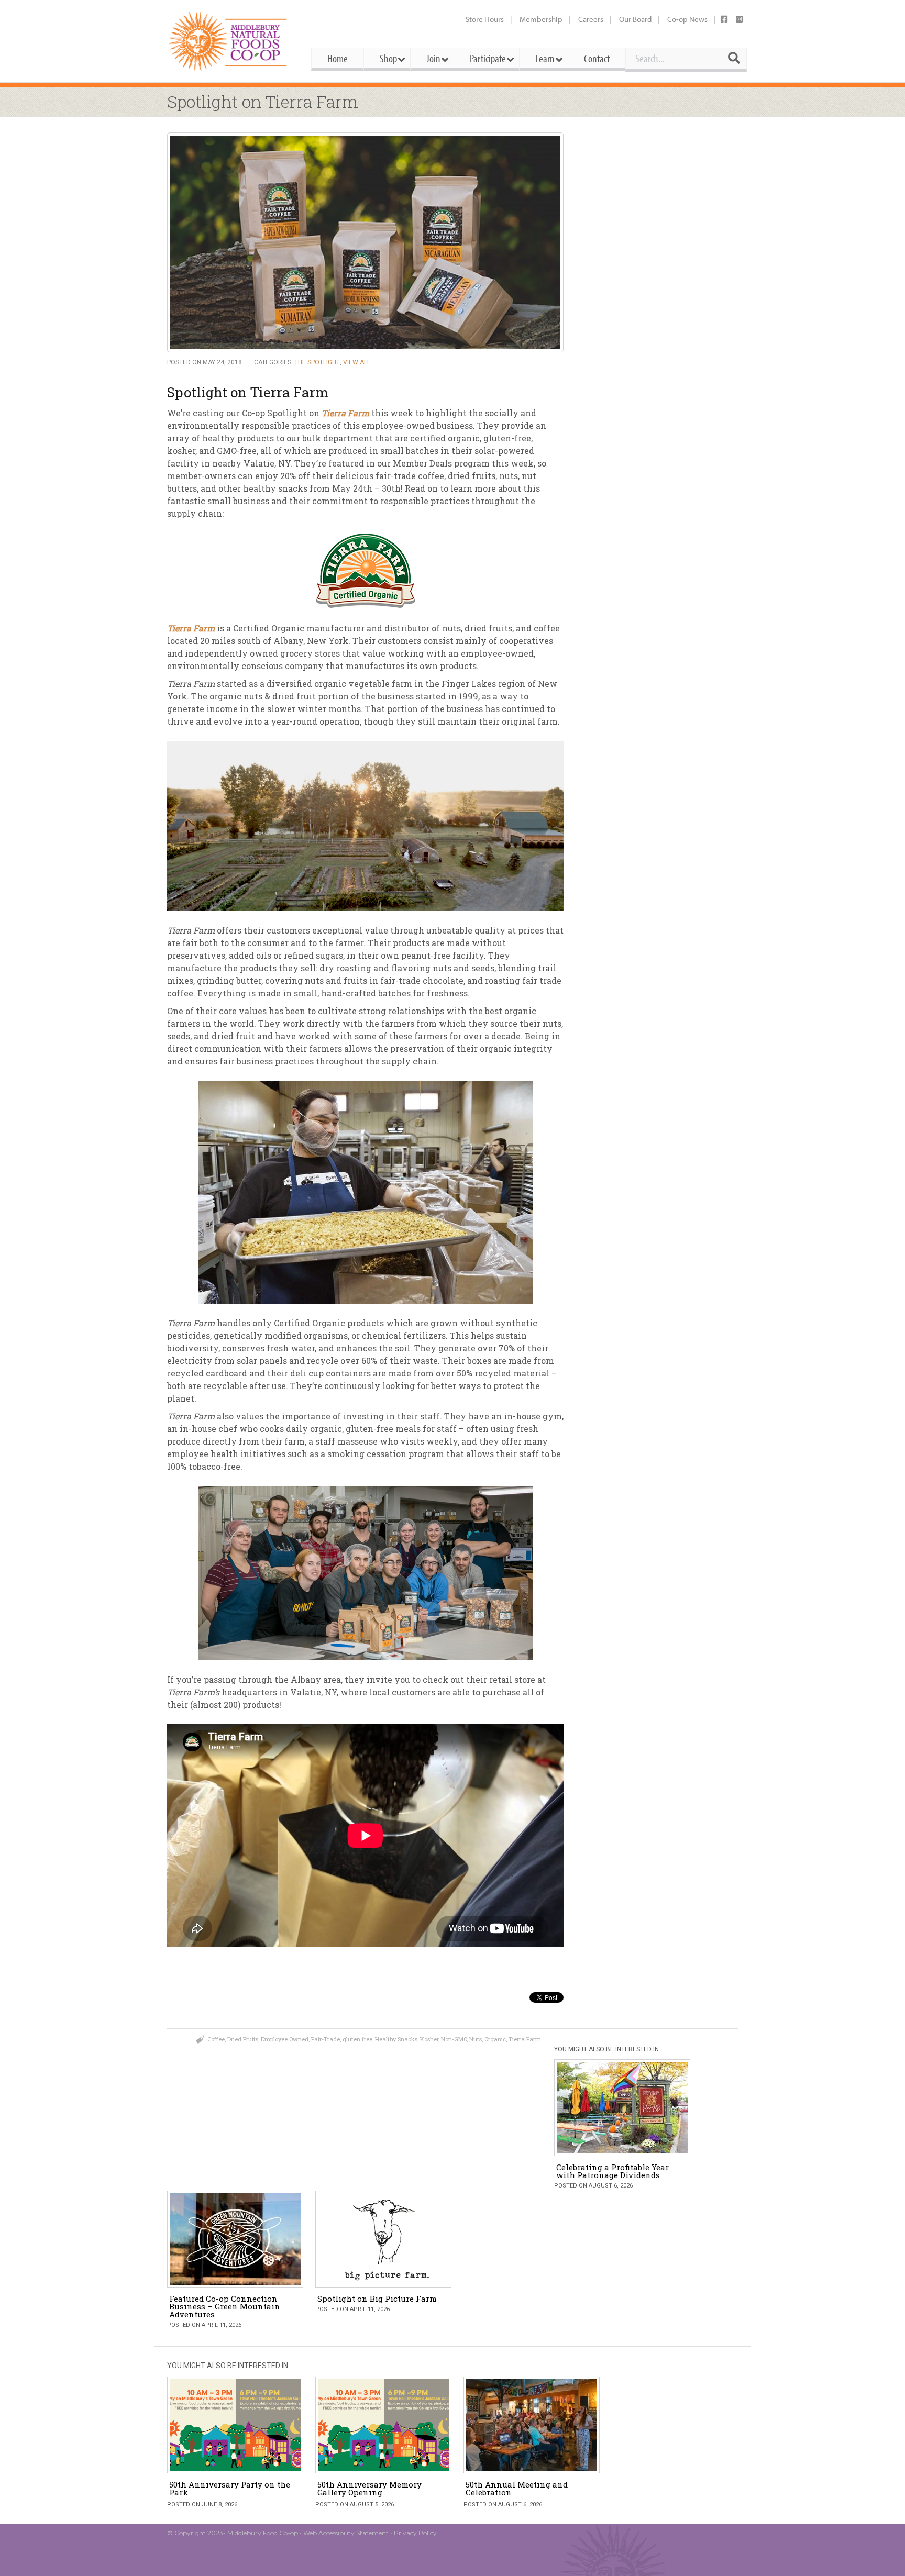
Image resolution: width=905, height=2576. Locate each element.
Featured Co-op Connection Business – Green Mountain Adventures (225, 2306)
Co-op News (687, 19)
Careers (591, 19)
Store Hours (485, 19)
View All (357, 362)
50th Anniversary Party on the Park (230, 2488)
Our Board (635, 19)
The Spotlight (317, 362)
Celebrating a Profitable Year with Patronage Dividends (612, 2171)
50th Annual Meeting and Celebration (517, 2488)
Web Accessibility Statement (346, 2533)
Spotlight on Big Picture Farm (377, 2299)
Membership (541, 19)
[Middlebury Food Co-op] (230, 41)
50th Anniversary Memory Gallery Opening (369, 2488)
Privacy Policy (415, 2533)
